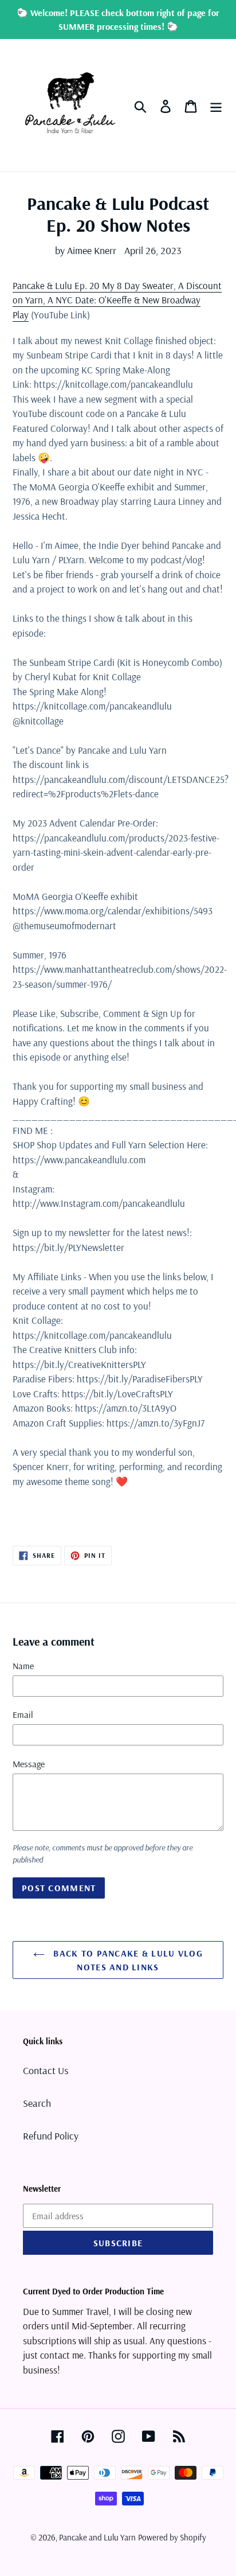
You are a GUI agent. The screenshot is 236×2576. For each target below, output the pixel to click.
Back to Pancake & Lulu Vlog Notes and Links (127, 1960)
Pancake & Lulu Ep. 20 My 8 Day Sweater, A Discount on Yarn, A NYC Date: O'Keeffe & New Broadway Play (117, 300)
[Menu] (216, 105)
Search (37, 2103)
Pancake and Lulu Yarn (97, 2537)
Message (29, 1764)
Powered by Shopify (172, 2537)
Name (23, 1666)
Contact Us (46, 2070)
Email (23, 1714)
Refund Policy (51, 2136)
